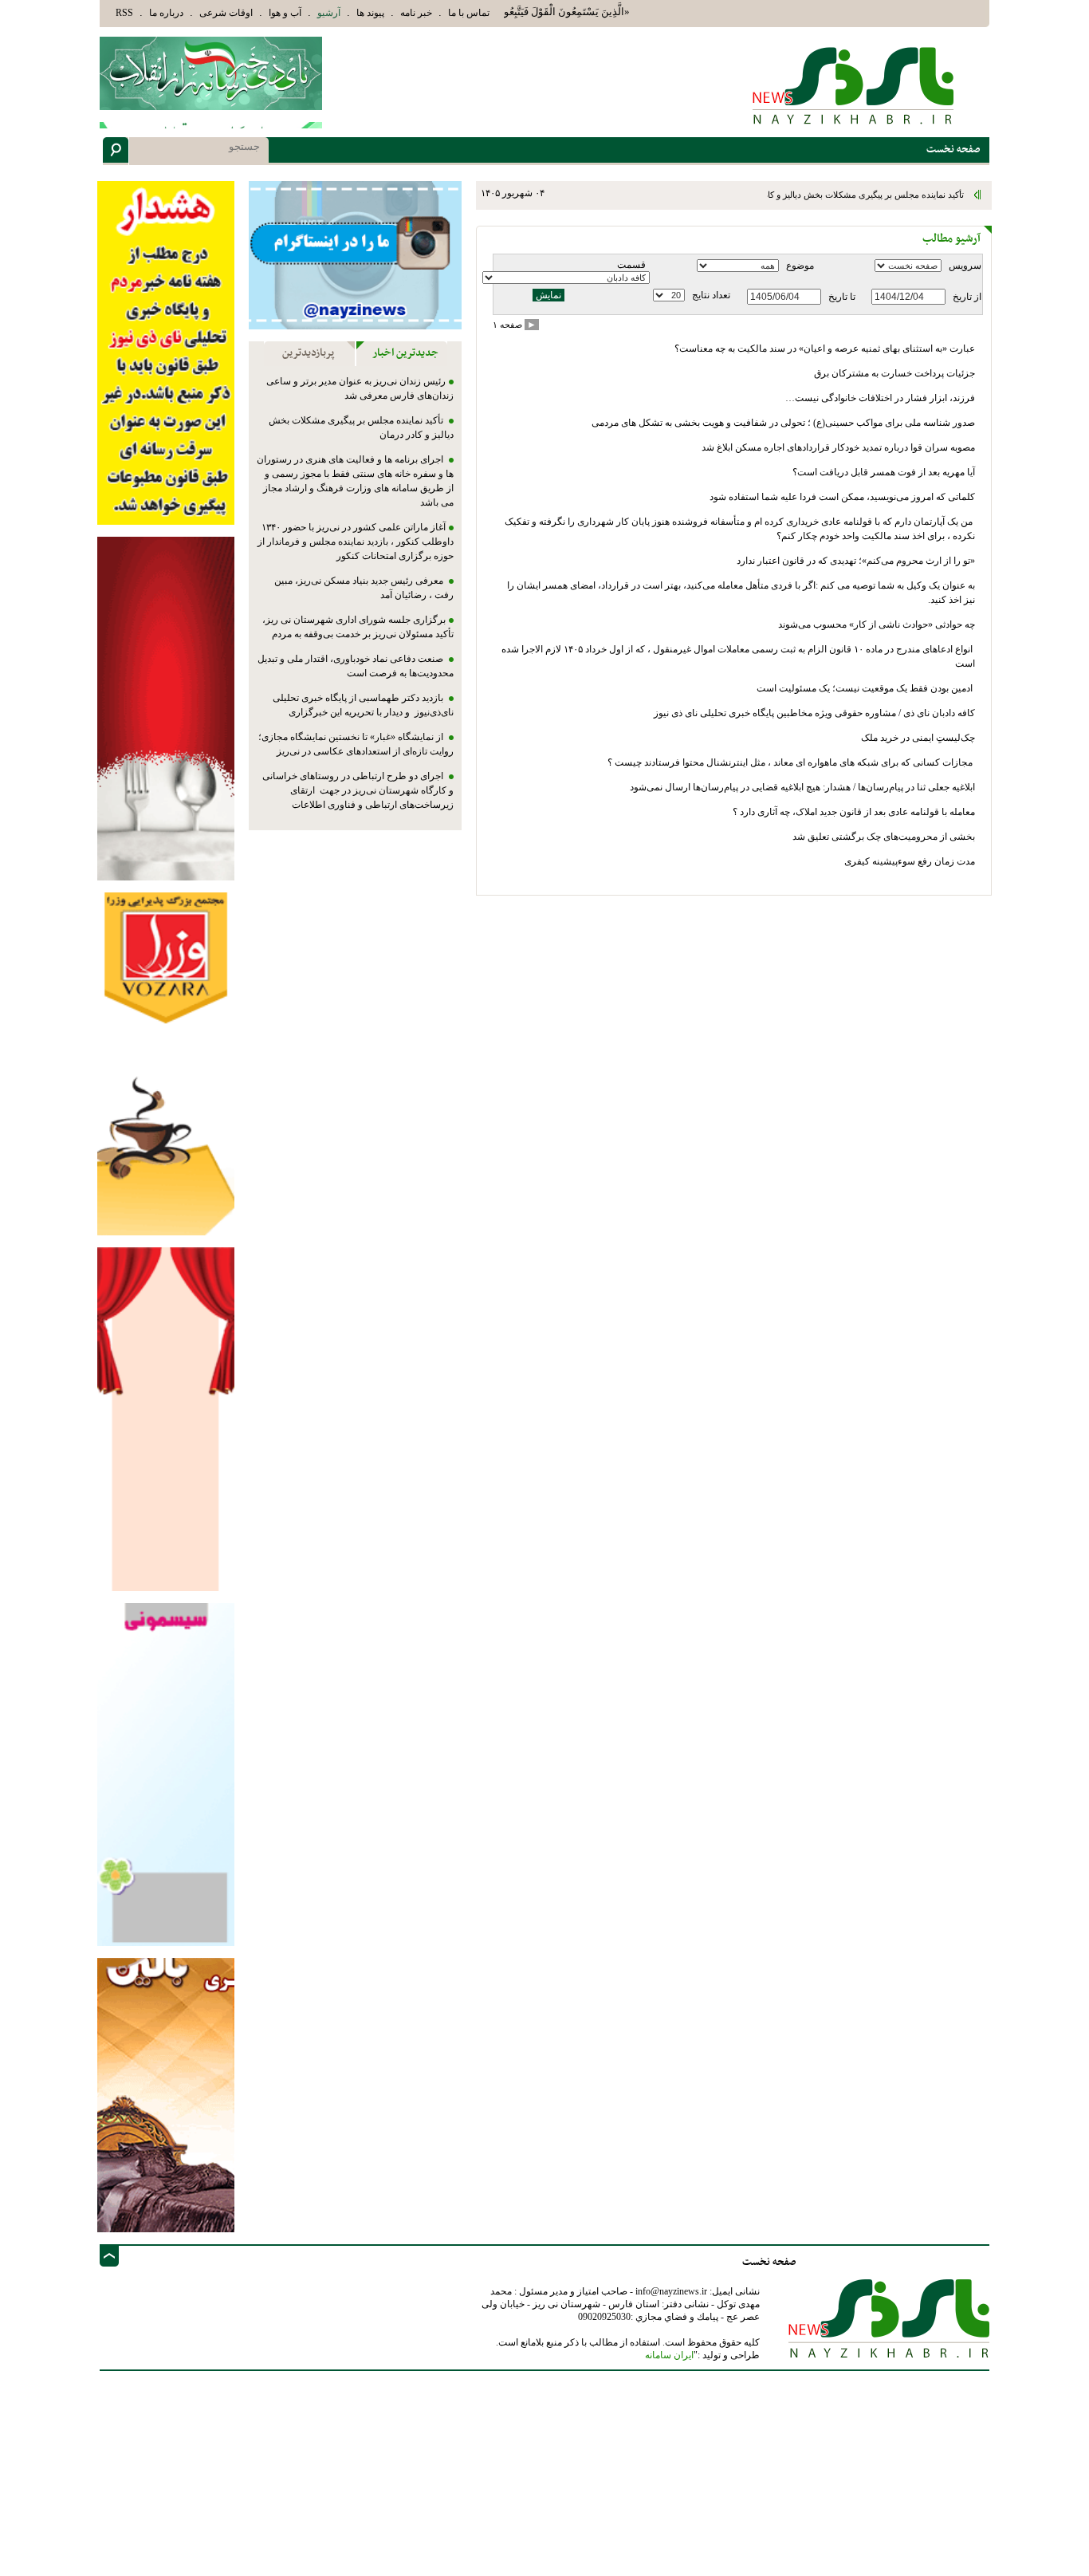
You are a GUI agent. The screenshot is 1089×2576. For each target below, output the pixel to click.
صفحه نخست (769, 2263)
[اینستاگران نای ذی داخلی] (355, 255)
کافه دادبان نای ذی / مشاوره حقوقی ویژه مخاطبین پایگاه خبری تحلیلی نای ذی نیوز (814, 713)
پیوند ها (370, 13)
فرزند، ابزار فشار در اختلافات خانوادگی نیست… (880, 398)
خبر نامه (416, 13)
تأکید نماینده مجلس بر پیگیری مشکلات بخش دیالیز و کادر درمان (851, 195)
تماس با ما (469, 13)
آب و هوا (285, 13)
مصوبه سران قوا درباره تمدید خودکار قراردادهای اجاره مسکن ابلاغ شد (838, 447)
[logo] (855, 85)
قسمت (631, 265)
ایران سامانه (669, 2355)
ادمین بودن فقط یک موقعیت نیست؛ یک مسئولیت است (866, 688)
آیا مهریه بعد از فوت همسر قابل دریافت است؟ (884, 472)
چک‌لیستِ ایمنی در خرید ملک (917, 738)
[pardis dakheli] (166, 1418)
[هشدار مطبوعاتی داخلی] (166, 352)
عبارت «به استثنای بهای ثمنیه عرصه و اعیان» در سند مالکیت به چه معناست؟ (825, 349)
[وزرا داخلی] (166, 1063)
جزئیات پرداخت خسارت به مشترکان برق (894, 373)
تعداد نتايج (711, 295)
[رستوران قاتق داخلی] (166, 708)
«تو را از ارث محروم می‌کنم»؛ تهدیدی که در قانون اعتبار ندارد (856, 561)
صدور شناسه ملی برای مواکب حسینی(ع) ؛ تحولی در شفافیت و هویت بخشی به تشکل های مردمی (782, 423)
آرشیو (329, 13)
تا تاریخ (842, 297)
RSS (124, 13)
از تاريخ (967, 297)
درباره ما (166, 13)
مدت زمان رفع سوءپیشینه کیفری (910, 861)
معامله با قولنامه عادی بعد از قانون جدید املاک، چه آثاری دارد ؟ (854, 812)
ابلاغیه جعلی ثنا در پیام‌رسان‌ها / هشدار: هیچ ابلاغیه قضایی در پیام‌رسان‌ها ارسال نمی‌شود (802, 787)
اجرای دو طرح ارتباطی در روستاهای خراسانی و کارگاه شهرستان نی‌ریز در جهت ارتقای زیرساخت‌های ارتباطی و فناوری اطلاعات (358, 790)
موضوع (800, 266)
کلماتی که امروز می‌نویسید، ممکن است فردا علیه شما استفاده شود (842, 497)
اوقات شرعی (226, 13)
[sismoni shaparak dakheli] (166, 1773)
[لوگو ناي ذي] (211, 73)
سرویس (965, 266)
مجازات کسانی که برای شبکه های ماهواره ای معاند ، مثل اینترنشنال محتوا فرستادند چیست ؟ (791, 762)
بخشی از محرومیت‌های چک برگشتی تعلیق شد (883, 837)
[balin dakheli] (166, 2094)
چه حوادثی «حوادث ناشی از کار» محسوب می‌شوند (875, 624)
